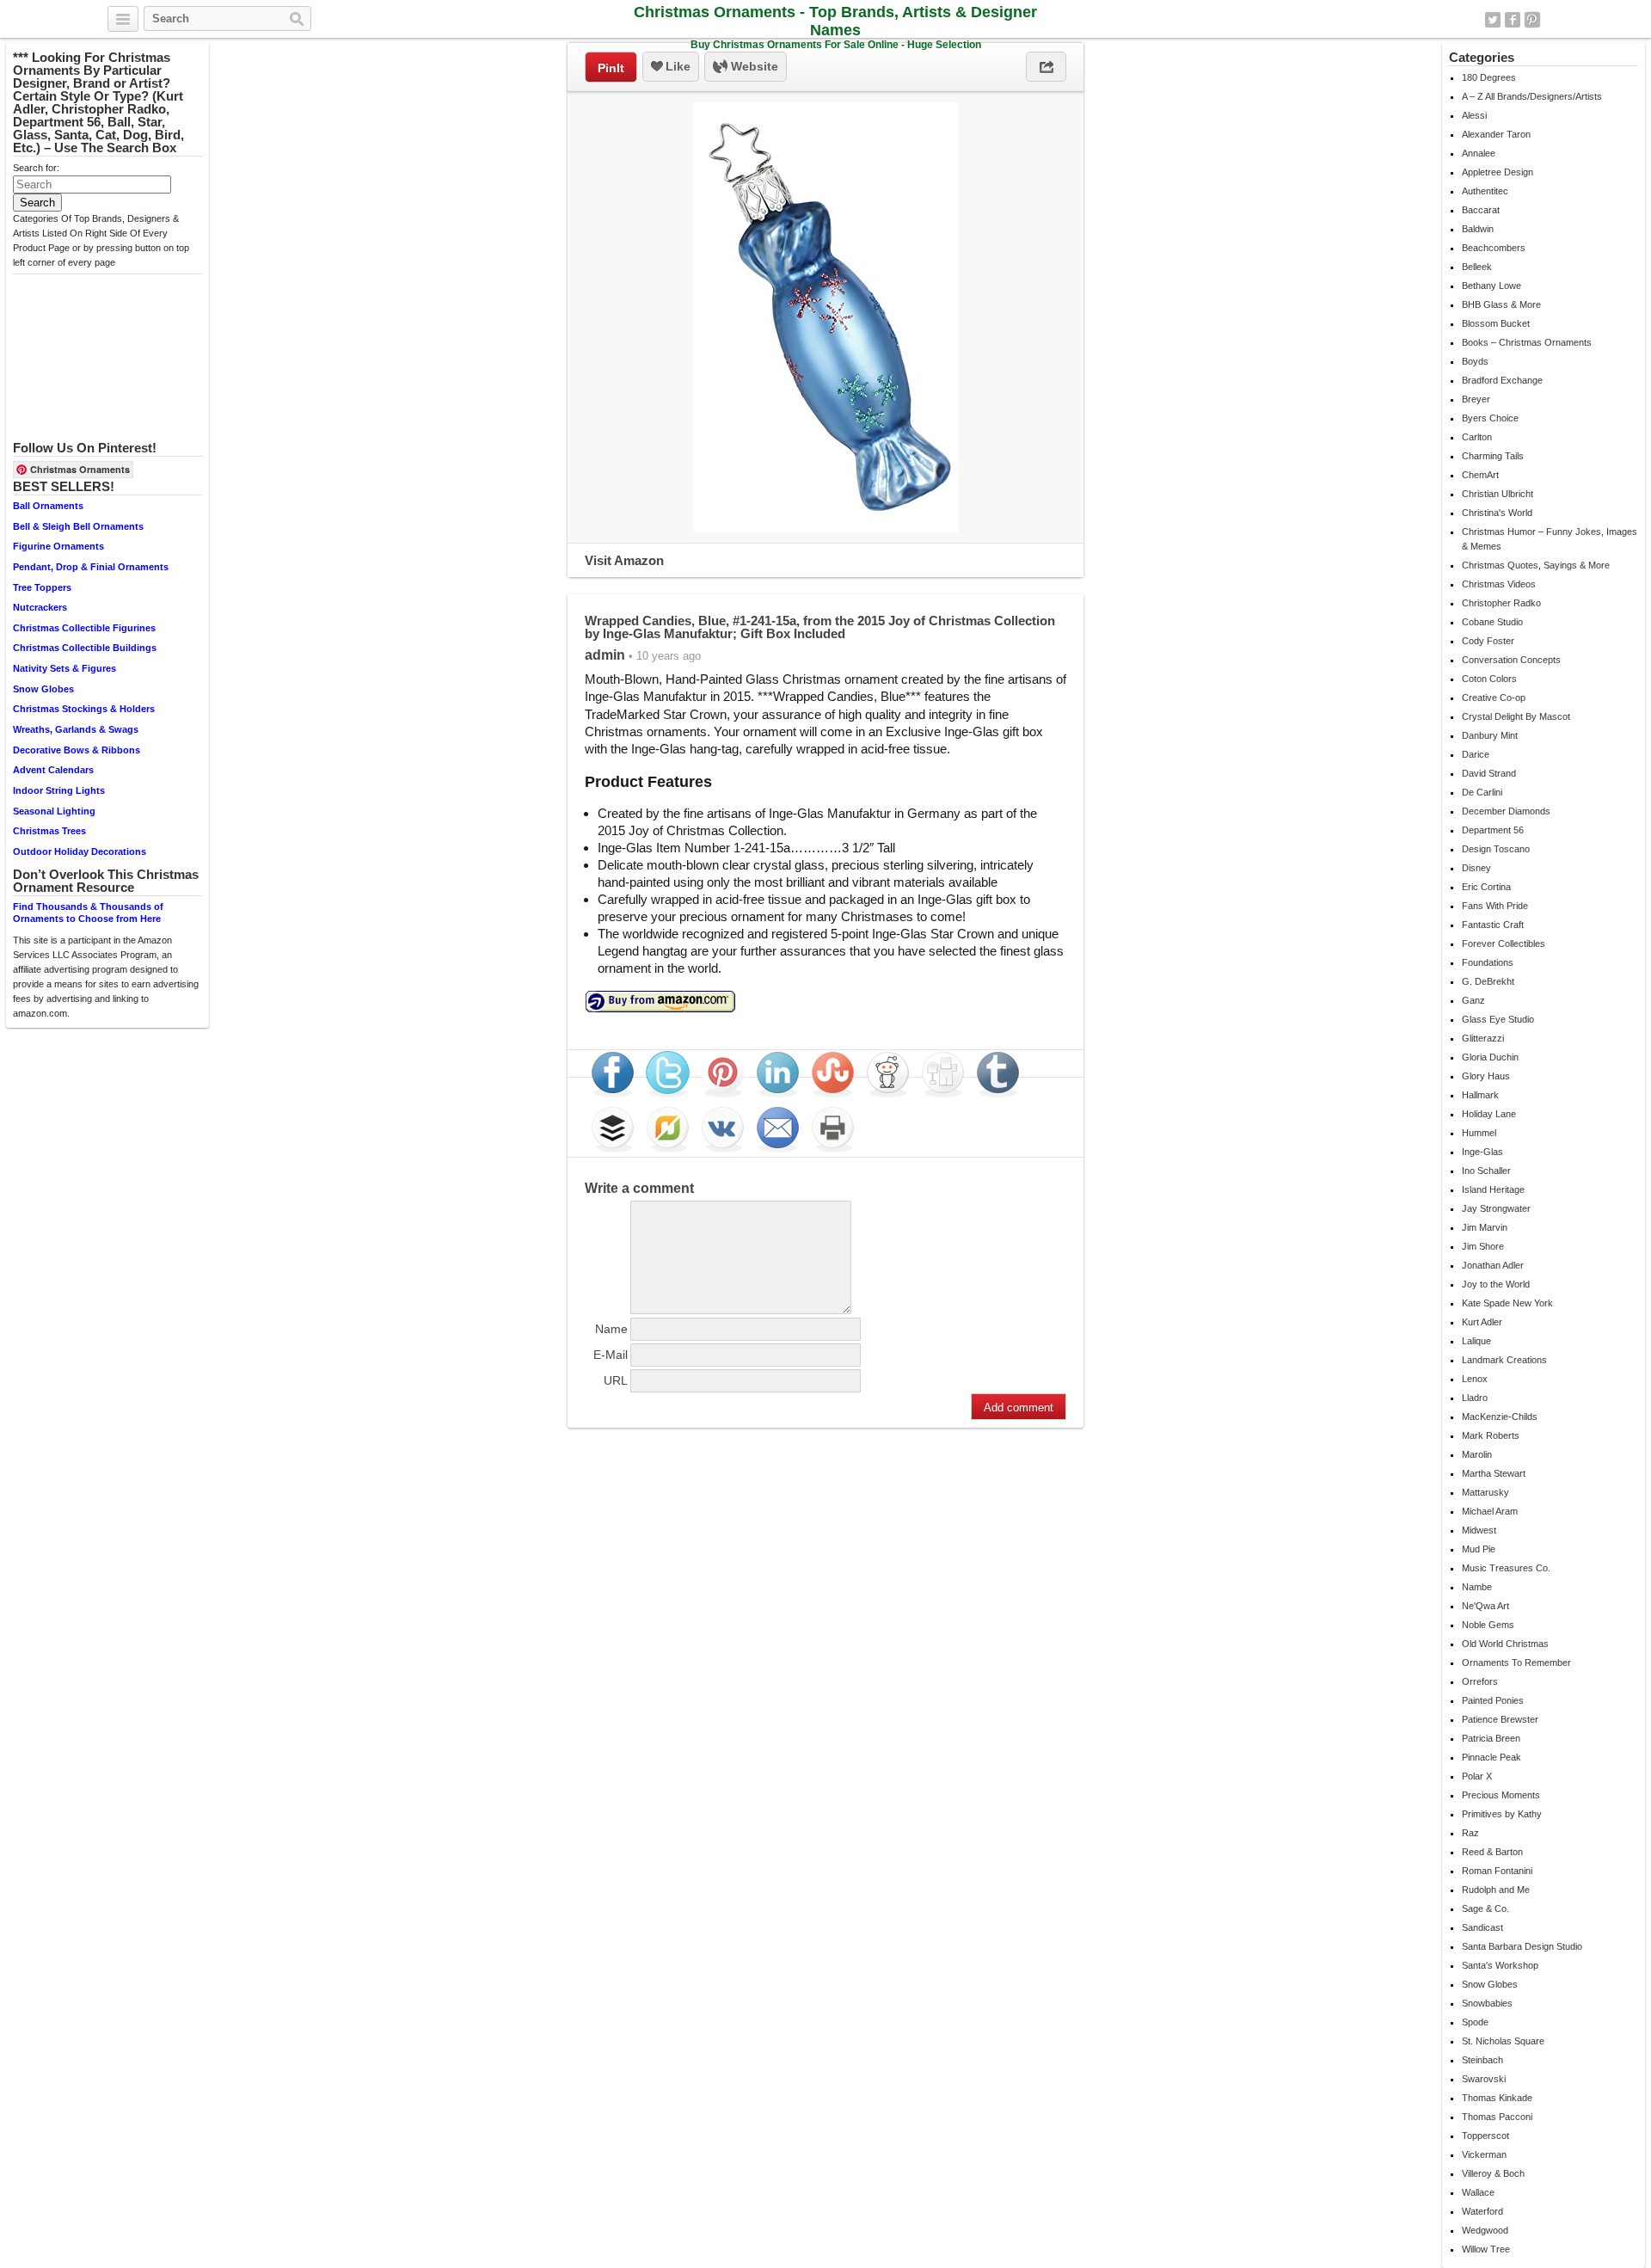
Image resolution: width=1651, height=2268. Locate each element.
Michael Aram (1490, 1511)
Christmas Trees (49, 831)
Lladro (1475, 1398)
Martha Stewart (1494, 1473)
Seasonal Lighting (54, 811)
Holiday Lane (1489, 1114)
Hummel (1479, 1133)
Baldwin (1478, 229)
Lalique (1476, 1341)
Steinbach (1482, 2060)
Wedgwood (1485, 2230)
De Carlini (1482, 792)
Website (753, 66)
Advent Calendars (53, 770)
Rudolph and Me (1496, 1890)
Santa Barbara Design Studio (1522, 1946)
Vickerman (1484, 2154)
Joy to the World (1496, 1284)
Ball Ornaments (48, 506)
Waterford (1482, 2211)
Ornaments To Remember (1516, 1663)
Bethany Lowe (1491, 286)
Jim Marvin (1485, 1227)
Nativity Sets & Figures (64, 668)
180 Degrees (1489, 77)
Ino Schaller (1486, 1171)
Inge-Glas (1482, 1152)
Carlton (1477, 437)
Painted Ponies (1493, 1700)
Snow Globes (43, 689)
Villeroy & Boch (1493, 2173)
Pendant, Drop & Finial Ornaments (91, 567)
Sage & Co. (1485, 1908)
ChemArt (1480, 475)
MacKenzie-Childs (1500, 1417)
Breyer (1476, 399)
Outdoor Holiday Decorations (80, 851)
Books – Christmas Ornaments (1527, 342)
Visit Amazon (624, 560)
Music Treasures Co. (1506, 1568)
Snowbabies (1487, 2003)
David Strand (1489, 773)
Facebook (1513, 20)
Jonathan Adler (1493, 1265)
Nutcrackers (40, 607)
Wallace (1478, 2192)
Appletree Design (1498, 172)
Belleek (1477, 267)
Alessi (1474, 115)
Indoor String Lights (59, 790)
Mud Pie (1479, 1549)
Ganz (1473, 1000)
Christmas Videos (1499, 584)
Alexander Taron (1496, 134)
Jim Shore (1483, 1246)
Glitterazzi (1483, 1038)
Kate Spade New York (1507, 1303)
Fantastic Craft (1493, 925)
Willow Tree (1486, 2249)
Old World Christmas (1505, 1644)
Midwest (1479, 1530)
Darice (1476, 754)
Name (611, 1329)
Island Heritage (1493, 1189)
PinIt (611, 68)
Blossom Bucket (1496, 323)
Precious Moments (1501, 1795)
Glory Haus (1486, 1076)
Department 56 (1493, 830)
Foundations (1488, 962)
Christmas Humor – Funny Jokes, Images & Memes (1550, 539)
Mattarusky (1485, 1492)
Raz (1470, 1833)
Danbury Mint (1490, 735)
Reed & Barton (1492, 1852)
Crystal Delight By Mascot (1516, 716)
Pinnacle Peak (1491, 1757)
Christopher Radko (1501, 603)
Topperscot (1485, 2136)
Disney (1476, 868)
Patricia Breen (1491, 1738)
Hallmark (1480, 1095)
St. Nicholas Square (1503, 2041)
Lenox (1475, 1379)
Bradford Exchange (1502, 380)
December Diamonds (1506, 811)
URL (616, 1380)
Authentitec (1485, 191)
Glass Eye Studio (1498, 1019)
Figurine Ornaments (58, 546)
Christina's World (1497, 513)
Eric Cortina (1486, 887)
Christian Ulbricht (1498, 494)
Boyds (1475, 361)
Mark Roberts (1491, 1435)
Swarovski (1484, 2079)
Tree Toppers (42, 587)
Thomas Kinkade (1497, 2098)
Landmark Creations (1504, 1360)
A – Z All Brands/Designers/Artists (1532, 96)
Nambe (1477, 1587)
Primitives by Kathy (1502, 1814)
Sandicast (1482, 1927)
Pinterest (1532, 20)
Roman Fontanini (1497, 1871)
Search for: (36, 168)
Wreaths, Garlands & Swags (76, 729)
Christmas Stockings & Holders (84, 709)
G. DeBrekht (1488, 981)
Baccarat (1481, 210)
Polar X (1477, 1776)
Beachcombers (1494, 248)
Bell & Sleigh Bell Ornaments (78, 526)
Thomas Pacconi (1497, 2117)
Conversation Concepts (1511, 660)
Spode (1475, 2022)
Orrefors (1480, 1681)
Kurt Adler (1482, 1322)
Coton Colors (1489, 679)
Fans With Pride (1495, 906)
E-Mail (611, 1355)
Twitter (1493, 20)
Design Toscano (1496, 849)
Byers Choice (1490, 418)
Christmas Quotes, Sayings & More (1536, 565)
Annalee (1479, 153)
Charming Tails (1493, 456)
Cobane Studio (1492, 622)
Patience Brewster (1500, 1719)
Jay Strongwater (1496, 1208)
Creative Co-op (1494, 698)
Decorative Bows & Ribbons (77, 750)
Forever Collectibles (1504, 943)
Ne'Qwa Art (1485, 1606)
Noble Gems (1488, 1625)
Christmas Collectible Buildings (85, 648)
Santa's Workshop (1500, 1965)
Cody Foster (1488, 641)
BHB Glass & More (1501, 304)
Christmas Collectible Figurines (84, 628)
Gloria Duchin (1490, 1057)
